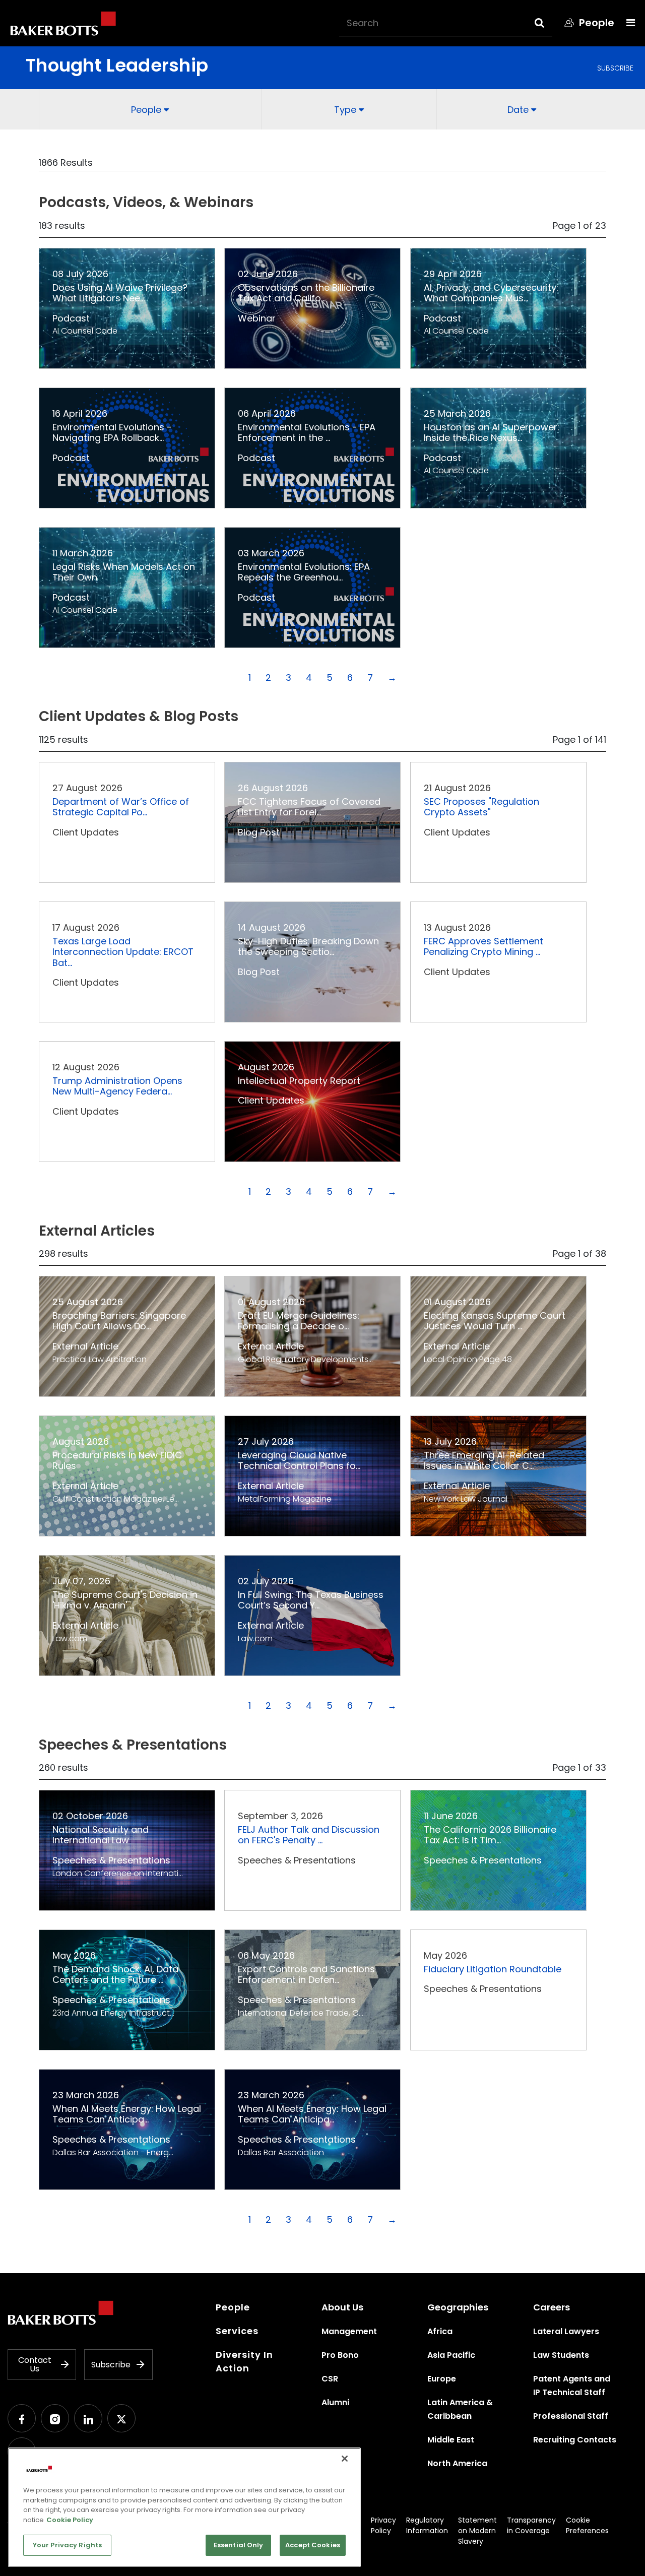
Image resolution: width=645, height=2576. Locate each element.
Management (349, 2331)
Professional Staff (571, 2416)
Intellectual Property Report (299, 1081)
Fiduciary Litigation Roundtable (493, 1969)
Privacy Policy (383, 2525)
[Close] (345, 2459)
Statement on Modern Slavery (477, 2531)
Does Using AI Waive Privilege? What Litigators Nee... (120, 293)
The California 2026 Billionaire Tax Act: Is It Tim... (490, 1835)
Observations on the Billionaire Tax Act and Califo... (306, 293)
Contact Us (35, 2365)
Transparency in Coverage (531, 2525)
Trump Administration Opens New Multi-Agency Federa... (117, 1086)
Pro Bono (340, 2355)
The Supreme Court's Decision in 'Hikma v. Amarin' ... (125, 1600)
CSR (330, 2379)
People (233, 2307)
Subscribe (615, 68)
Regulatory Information (427, 2525)
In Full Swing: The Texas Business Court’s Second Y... (311, 1600)
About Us (342, 2307)
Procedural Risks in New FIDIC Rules (117, 1461)
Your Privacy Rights (67, 2545)
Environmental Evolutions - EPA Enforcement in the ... (307, 433)
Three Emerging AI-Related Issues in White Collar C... (484, 1461)
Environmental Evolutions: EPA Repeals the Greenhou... (304, 572)
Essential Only (239, 2545)
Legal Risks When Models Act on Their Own (124, 572)
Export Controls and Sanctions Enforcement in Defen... (306, 1975)
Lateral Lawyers (566, 2331)
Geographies (458, 2307)
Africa (440, 2331)
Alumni (335, 2402)
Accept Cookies (313, 2545)
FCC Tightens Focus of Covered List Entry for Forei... (309, 807)
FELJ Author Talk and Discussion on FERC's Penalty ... (309, 1835)
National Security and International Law (101, 1835)
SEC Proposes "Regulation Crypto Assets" (481, 807)
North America (457, 2463)
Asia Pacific (451, 2355)
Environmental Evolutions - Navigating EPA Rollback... (112, 433)
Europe (442, 2379)
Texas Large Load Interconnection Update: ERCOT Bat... (123, 952)
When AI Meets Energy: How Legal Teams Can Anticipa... (127, 2114)
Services (237, 2331)
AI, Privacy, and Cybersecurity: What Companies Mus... (491, 293)
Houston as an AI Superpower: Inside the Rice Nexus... (492, 433)
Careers (552, 2307)
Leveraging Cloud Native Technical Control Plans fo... (299, 1461)
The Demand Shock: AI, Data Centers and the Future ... (115, 1975)
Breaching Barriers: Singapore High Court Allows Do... (119, 1321)
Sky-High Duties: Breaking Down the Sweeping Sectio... (308, 947)
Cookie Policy (70, 2520)
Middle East (451, 2440)
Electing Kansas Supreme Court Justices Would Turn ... (495, 1321)
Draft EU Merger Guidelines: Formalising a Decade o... (299, 1321)
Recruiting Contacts (575, 2440)
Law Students (561, 2355)
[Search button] (549, 23)
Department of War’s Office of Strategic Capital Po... (121, 807)
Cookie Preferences (587, 2525)
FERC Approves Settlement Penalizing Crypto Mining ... (483, 947)
